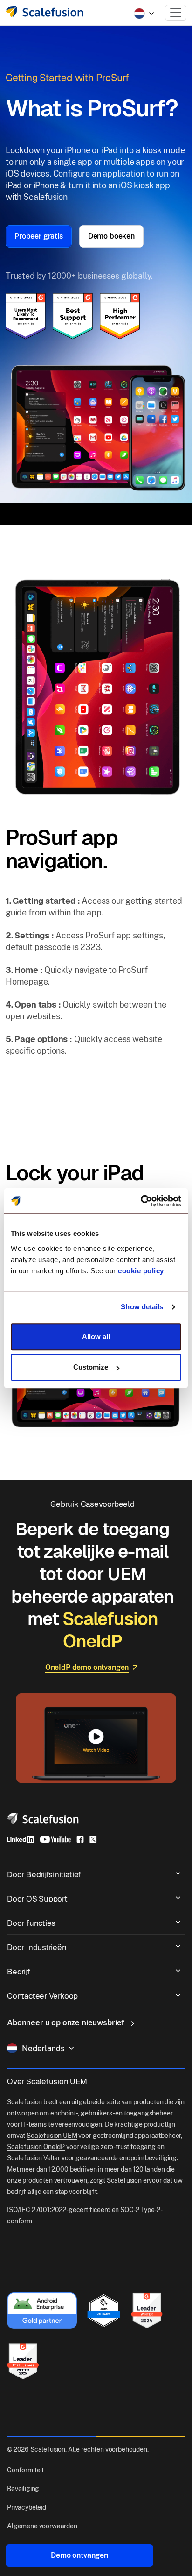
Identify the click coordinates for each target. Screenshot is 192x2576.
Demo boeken (111, 236)
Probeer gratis (39, 236)
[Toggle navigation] (176, 13)
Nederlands (43, 2048)
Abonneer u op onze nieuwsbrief (67, 2022)
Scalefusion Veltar (34, 2158)
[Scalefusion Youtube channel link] (55, 1839)
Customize (91, 1367)
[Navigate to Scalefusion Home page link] (43, 1818)
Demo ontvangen (79, 2555)
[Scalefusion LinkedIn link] (21, 1839)
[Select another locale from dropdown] (144, 14)
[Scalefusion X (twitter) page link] (93, 1839)
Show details (142, 1307)
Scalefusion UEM (52, 2136)
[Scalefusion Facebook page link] (80, 1839)
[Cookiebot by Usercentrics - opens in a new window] (141, 1201)
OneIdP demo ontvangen (87, 1667)
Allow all (96, 1337)
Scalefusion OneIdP (36, 2147)
